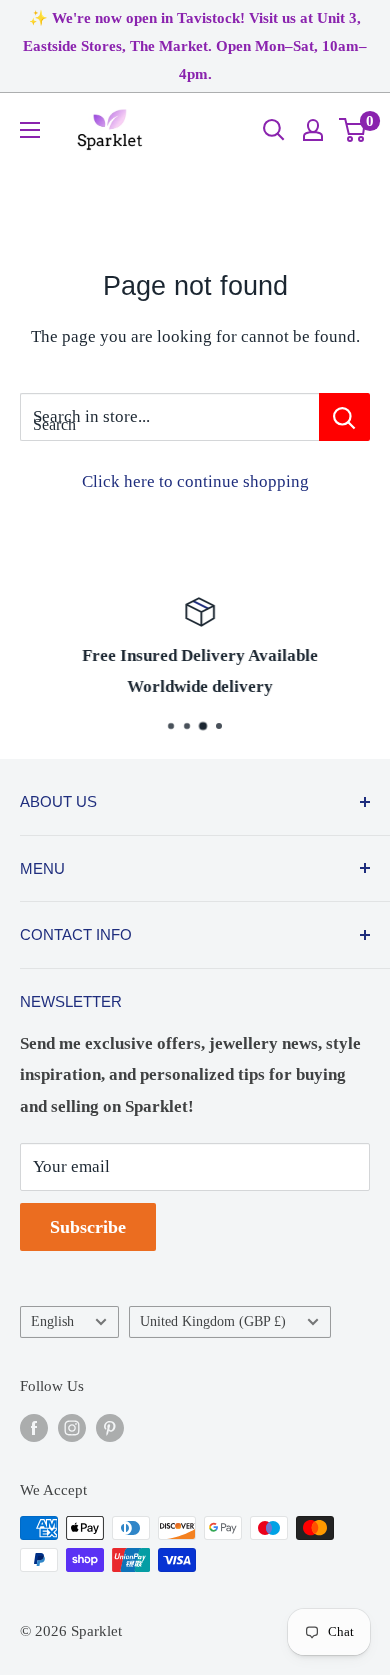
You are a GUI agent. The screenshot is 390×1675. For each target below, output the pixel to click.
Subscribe (88, 1227)
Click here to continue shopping (195, 481)
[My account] (313, 130)
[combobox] (169, 417)
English (52, 1321)
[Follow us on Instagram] (72, 1427)
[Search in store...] (344, 417)
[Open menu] (30, 130)
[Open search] (274, 130)
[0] (353, 130)
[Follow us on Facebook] (34, 1427)
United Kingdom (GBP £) (213, 1321)
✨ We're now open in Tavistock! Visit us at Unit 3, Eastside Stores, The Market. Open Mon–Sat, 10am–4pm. (195, 46)
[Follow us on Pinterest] (110, 1427)
